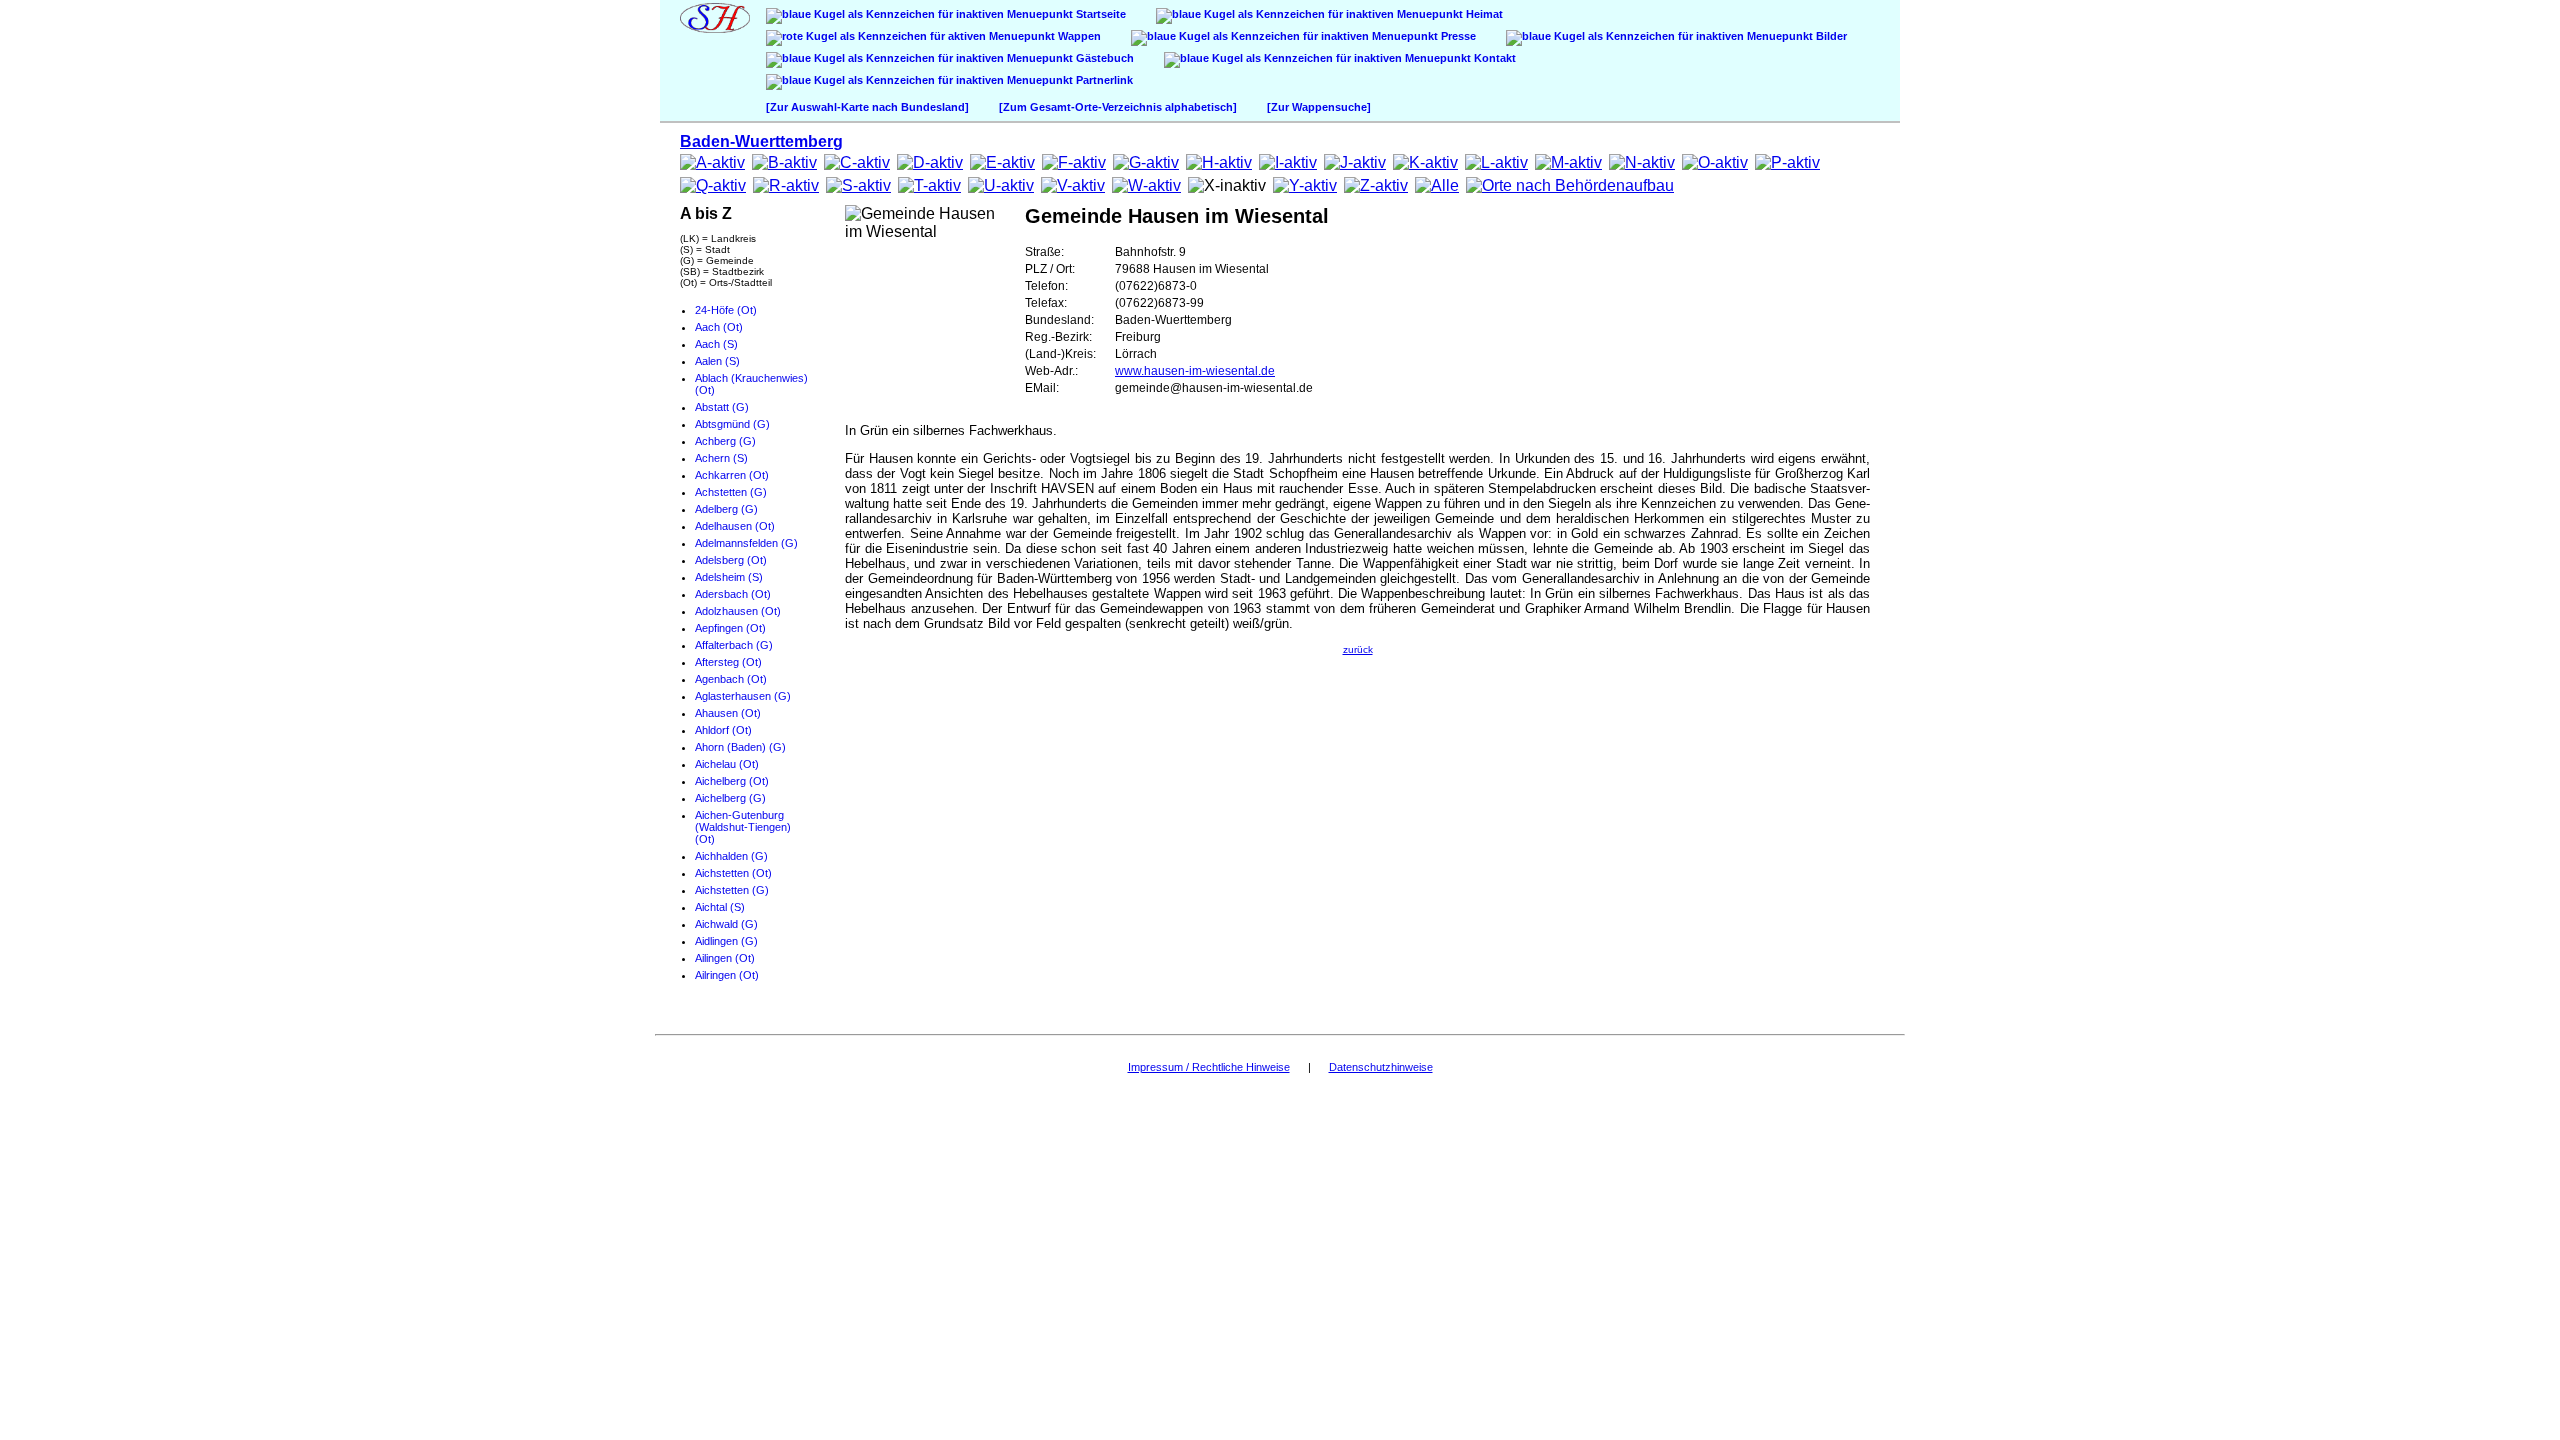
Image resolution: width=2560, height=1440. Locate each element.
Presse (1457, 36)
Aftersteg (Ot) (728, 662)
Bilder (1830, 36)
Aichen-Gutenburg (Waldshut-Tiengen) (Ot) (743, 827)
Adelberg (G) (726, 509)
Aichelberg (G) (730, 798)
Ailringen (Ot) (727, 975)
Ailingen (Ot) (725, 958)
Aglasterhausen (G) (743, 696)
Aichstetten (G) (732, 890)
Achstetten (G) (731, 492)
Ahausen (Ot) (728, 713)
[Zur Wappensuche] (1319, 107)
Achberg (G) (725, 441)
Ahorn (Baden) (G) (740, 747)
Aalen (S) (717, 361)
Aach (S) (716, 344)
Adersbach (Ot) (733, 594)
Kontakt (1493, 58)
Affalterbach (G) (734, 645)
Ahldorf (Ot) (723, 730)
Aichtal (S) (720, 907)
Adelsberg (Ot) (731, 560)
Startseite (1099, 14)
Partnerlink (1103, 80)
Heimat (1483, 14)
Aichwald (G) (726, 924)
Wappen (1078, 36)
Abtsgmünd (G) (732, 424)
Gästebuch (1103, 58)
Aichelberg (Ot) (732, 781)
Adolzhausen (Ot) (738, 611)
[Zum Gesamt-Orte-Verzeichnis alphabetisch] (1118, 107)
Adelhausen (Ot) (735, 526)
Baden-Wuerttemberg (761, 141)
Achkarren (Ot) (732, 475)
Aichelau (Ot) (727, 764)
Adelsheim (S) (729, 577)
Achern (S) (721, 458)
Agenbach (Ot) (731, 679)
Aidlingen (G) (726, 941)
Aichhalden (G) (731, 856)
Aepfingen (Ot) (730, 628)
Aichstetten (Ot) (733, 873)
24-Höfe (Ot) (726, 310)
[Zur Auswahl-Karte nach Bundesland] (867, 107)
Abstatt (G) (722, 407)
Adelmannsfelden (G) (746, 543)
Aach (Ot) (719, 327)
